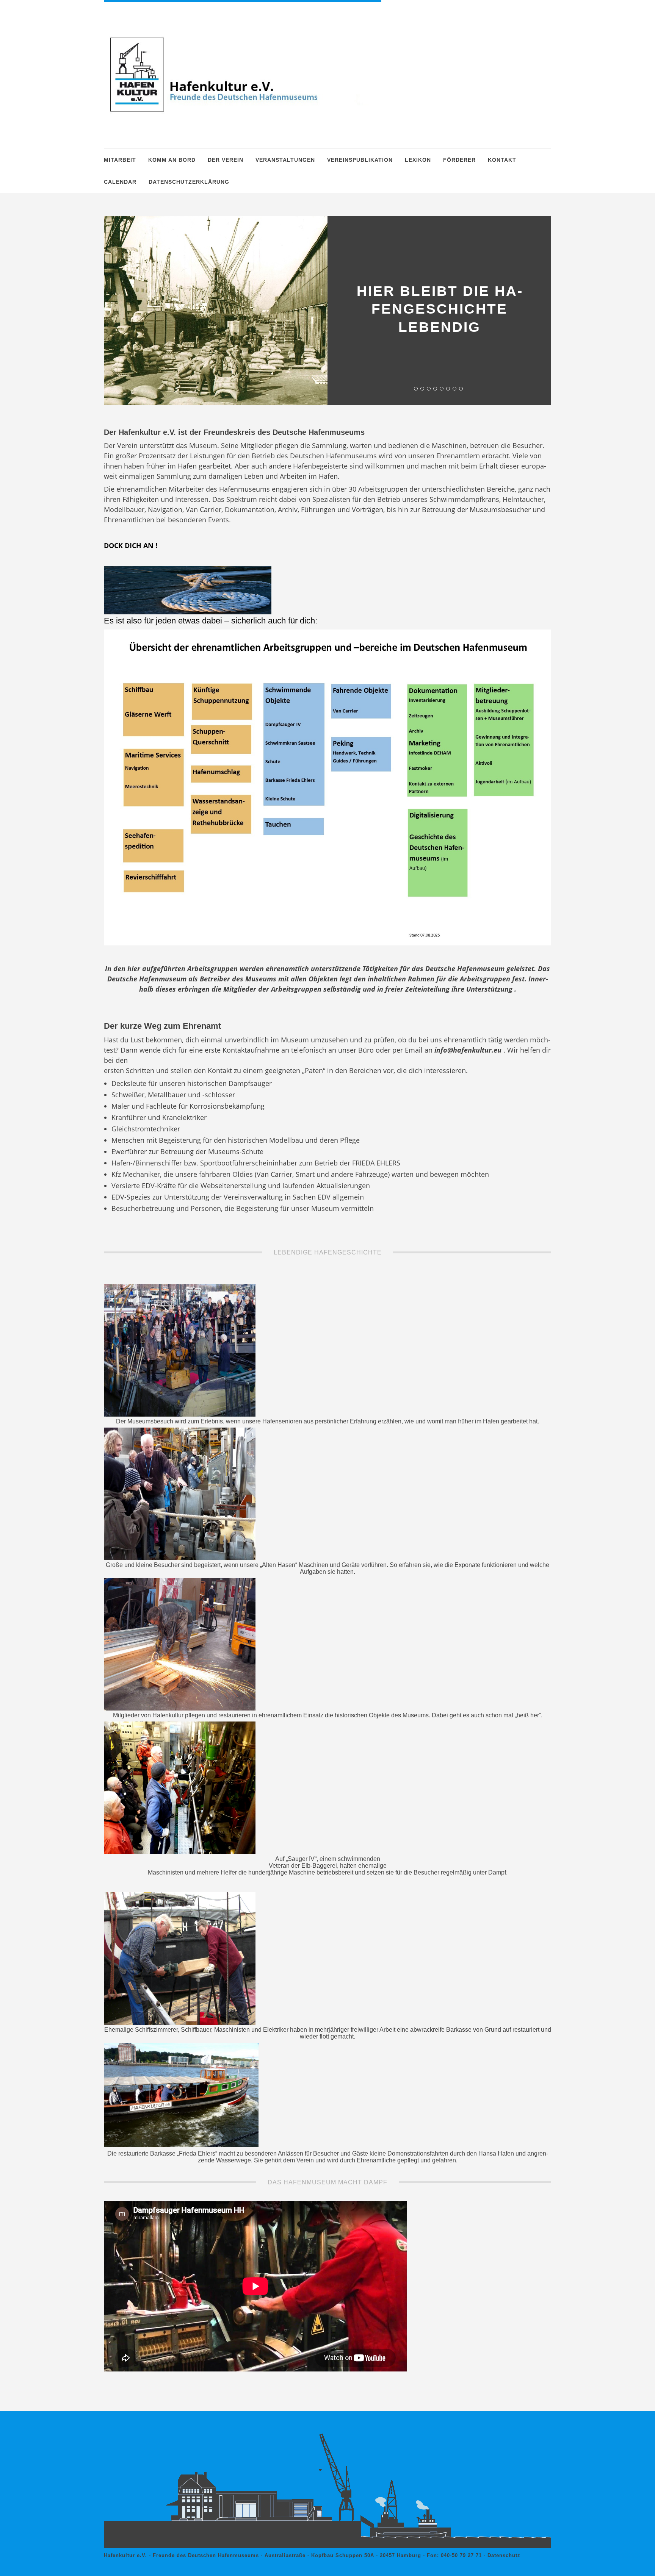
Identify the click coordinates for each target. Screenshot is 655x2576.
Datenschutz (504, 2555)
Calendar (120, 182)
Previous (349, 239)
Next (529, 239)
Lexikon (418, 160)
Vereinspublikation (360, 160)
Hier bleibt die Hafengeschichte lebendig (439, 309)
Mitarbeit (120, 160)
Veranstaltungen (285, 160)
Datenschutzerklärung (189, 182)
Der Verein (226, 160)
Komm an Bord (172, 160)
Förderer (459, 160)
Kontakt (502, 160)
